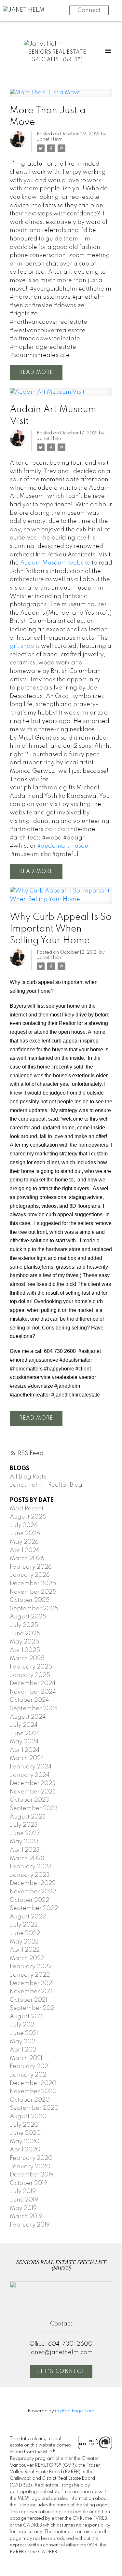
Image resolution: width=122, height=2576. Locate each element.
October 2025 (30, 1600)
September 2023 (34, 1808)
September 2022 (34, 1908)
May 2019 (23, 2208)
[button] (61, 2372)
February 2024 (31, 1767)
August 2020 (28, 2117)
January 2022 (30, 1975)
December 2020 (33, 2083)
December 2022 (33, 1883)
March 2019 (26, 2216)
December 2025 (33, 1584)
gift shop (22, 646)
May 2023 (24, 1842)
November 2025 (33, 1592)
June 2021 (24, 2033)
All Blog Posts (28, 1477)
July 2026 (24, 1525)
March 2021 (26, 2058)
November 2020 (33, 2092)
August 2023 (28, 1817)
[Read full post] (61, 97)
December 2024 (33, 1683)
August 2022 (28, 1917)
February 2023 (31, 1867)
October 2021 (28, 2000)
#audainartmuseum (65, 846)
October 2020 (30, 2100)
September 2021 (33, 2008)
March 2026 (27, 1559)
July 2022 (24, 1925)
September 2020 (34, 2108)
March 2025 (27, 1658)
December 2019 (32, 2175)
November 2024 (33, 1692)
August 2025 (28, 1617)
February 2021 (30, 2066)
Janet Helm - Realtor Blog (46, 1485)
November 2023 (33, 1792)
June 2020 (25, 2133)
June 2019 (24, 2200)
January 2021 (29, 2075)
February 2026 (31, 1567)
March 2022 (27, 1958)
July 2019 (23, 2191)
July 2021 (23, 2025)
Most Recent (27, 1509)
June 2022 (25, 1933)
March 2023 (27, 1859)
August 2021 (27, 2017)
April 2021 (24, 2050)
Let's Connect (61, 2372)
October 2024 (29, 1700)
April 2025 (25, 1650)
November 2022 (33, 1892)
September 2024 (34, 1709)
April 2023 (25, 1850)
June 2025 (25, 1634)
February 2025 (31, 1667)
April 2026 (25, 1550)
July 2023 (24, 1825)
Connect (89, 10)
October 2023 (29, 1800)
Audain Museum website (55, 563)
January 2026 (30, 1575)
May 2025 (24, 1642)
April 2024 (25, 1750)
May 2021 (23, 2042)
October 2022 (29, 1900)
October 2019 (28, 2183)
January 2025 (30, 1675)
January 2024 (30, 1775)
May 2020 (25, 2142)
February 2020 (31, 2158)
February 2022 (31, 1967)
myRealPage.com (75, 2411)
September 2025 (34, 1609)
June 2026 (25, 1533)
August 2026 (28, 1517)
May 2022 (24, 1942)
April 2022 (25, 1950)
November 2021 (32, 1992)
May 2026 (24, 1542)
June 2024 (25, 1734)
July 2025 (24, 1625)
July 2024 (24, 1725)
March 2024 (27, 1758)
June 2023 (25, 1833)
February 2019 (30, 2225)
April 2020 (25, 2150)
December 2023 (33, 1783)
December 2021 (32, 1983)
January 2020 (30, 2167)
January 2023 (30, 1875)
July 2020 (24, 2125)
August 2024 (28, 1717)
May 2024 (24, 1742)
